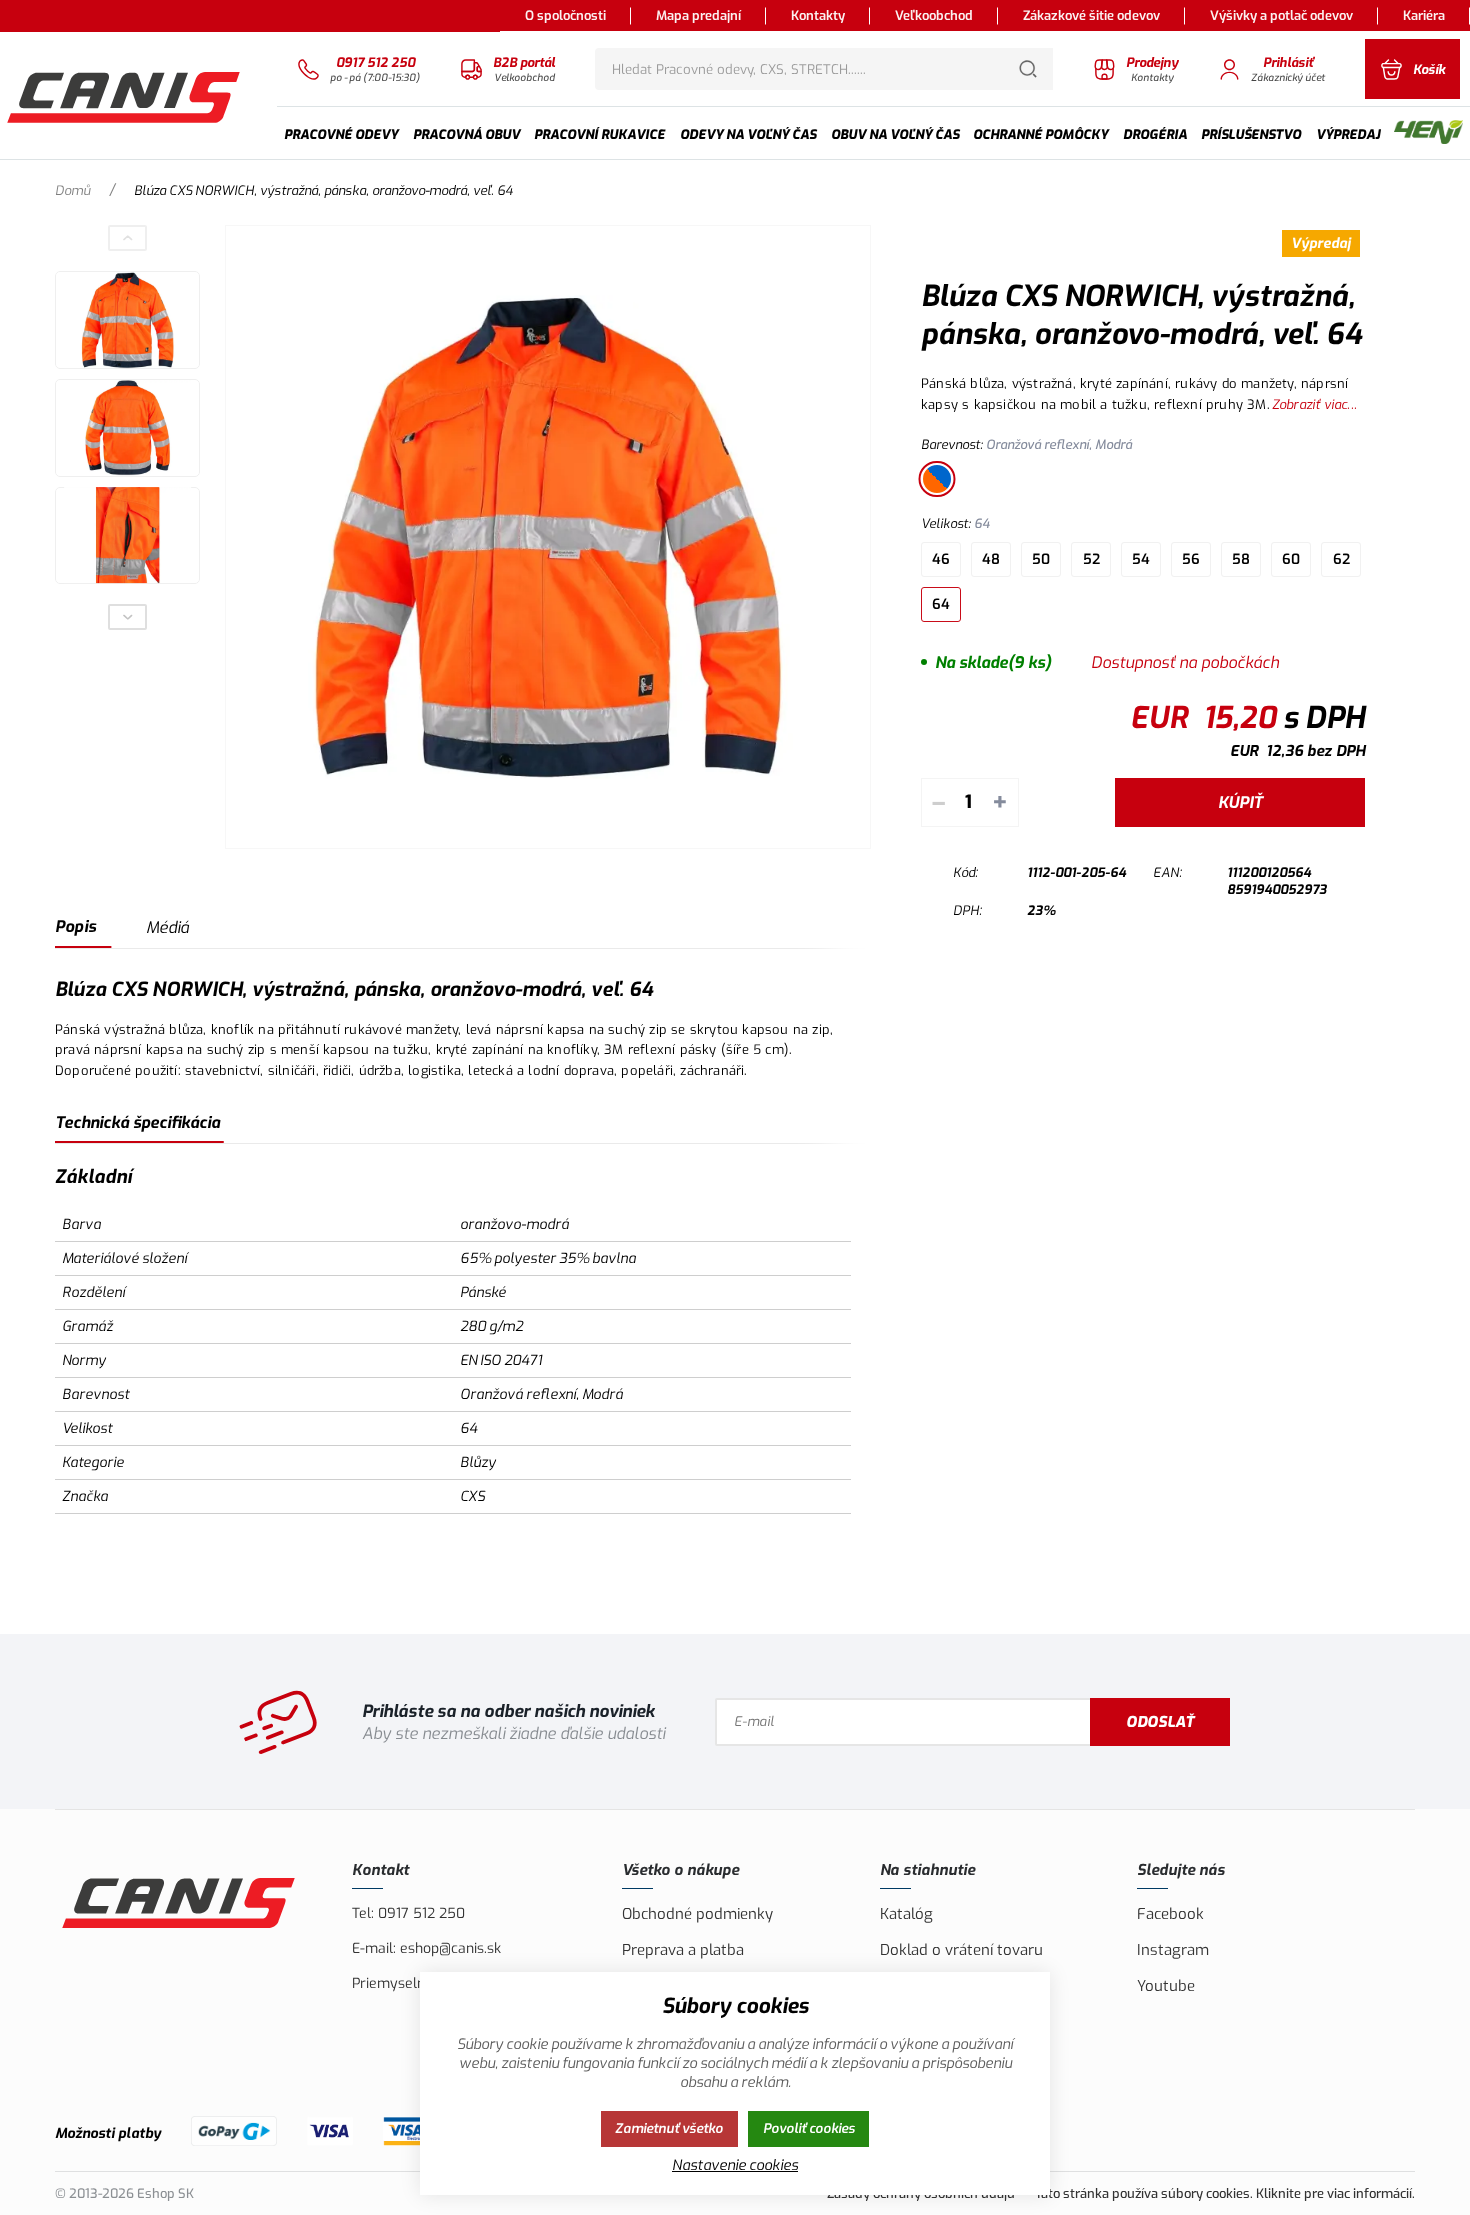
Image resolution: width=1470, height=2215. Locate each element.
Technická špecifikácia (137, 1122)
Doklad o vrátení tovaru (961, 1950)
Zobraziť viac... (1314, 404)
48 (991, 559)
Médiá (167, 927)
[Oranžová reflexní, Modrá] (937, 479)
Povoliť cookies (809, 2128)
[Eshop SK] (126, 95)
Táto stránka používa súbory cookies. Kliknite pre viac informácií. (1225, 2193)
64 (941, 604)
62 (1341, 559)
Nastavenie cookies (735, 2165)
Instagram (1173, 1950)
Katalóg (906, 1914)
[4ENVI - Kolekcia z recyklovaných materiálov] (1428, 134)
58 (1241, 559)
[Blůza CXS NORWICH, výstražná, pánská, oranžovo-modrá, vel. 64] (548, 537)
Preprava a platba (683, 1950)
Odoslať (1160, 1722)
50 (1041, 559)
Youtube (1166, 1986)
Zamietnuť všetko (669, 2128)
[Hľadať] (1028, 69)
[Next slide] (128, 617)
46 (941, 559)
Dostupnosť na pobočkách (1185, 662)
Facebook (1170, 1914)
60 (1291, 559)
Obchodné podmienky (697, 1914)
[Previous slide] (128, 238)
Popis (75, 926)
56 (1191, 559)
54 (1141, 559)
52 (1091, 559)
